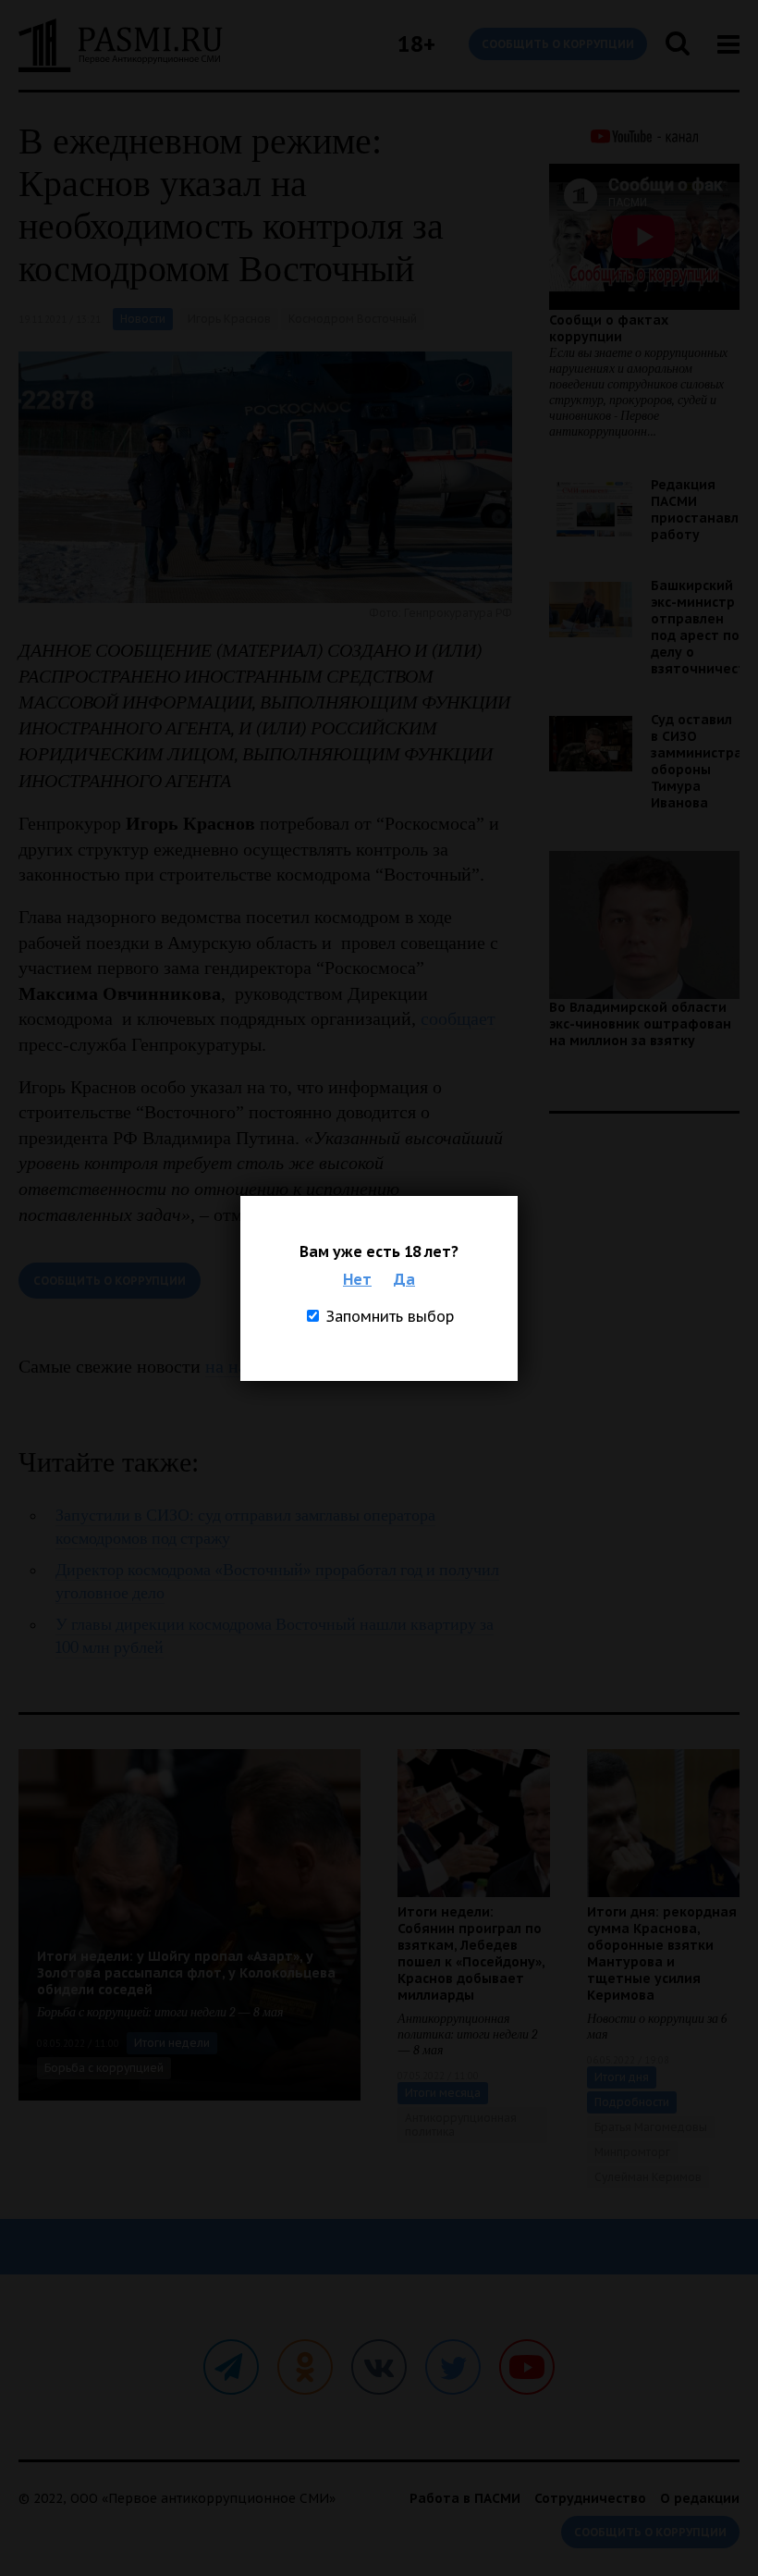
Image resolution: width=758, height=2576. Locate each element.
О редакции (700, 2498)
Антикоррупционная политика (461, 2125)
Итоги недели (172, 2043)
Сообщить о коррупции (558, 44)
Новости (143, 319)
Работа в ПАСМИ (465, 2498)
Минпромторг (632, 2152)
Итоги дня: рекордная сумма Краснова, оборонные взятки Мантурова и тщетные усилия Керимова (662, 1954)
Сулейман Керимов (648, 2177)
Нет (357, 1279)
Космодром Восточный (353, 319)
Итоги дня (622, 2077)
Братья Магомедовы (651, 2127)
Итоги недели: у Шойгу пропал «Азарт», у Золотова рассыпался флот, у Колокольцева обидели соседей (186, 1973)
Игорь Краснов (229, 319)
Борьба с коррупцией (104, 2068)
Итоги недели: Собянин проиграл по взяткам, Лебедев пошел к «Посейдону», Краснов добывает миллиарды (471, 1954)
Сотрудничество (590, 2498)
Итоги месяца (443, 2093)
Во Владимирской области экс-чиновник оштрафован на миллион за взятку (640, 1024)
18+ (416, 44)
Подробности (632, 2102)
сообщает (458, 1018)
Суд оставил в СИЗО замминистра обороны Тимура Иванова (697, 761)
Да (404, 1279)
